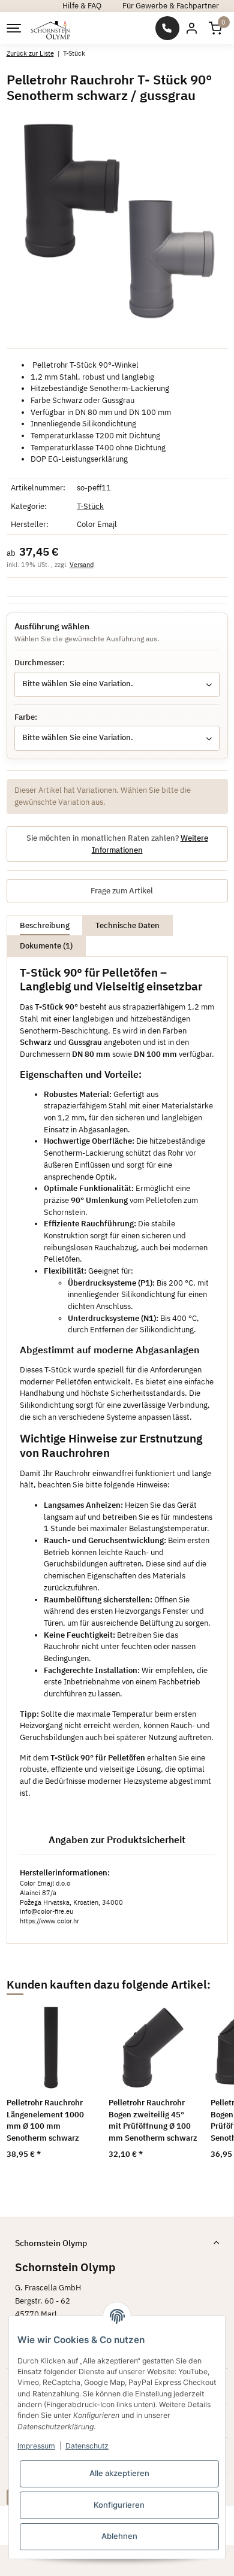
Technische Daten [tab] (127, 925)
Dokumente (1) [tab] (46, 946)
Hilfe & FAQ (82, 6)
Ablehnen (119, 2536)
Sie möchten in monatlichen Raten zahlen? (117, 844)
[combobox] (117, 684)
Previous (30, 2089)
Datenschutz (87, 2446)
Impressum (36, 2446)
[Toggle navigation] (13, 28)
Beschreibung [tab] (45, 925)
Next (204, 2089)
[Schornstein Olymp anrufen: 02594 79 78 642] (167, 28)
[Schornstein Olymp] (51, 28)
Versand (82, 565)
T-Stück (90, 506)
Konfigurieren (119, 2505)
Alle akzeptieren (119, 2473)
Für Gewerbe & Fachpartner (171, 6)
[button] (215, 28)
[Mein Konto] (191, 28)
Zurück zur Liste (30, 53)
